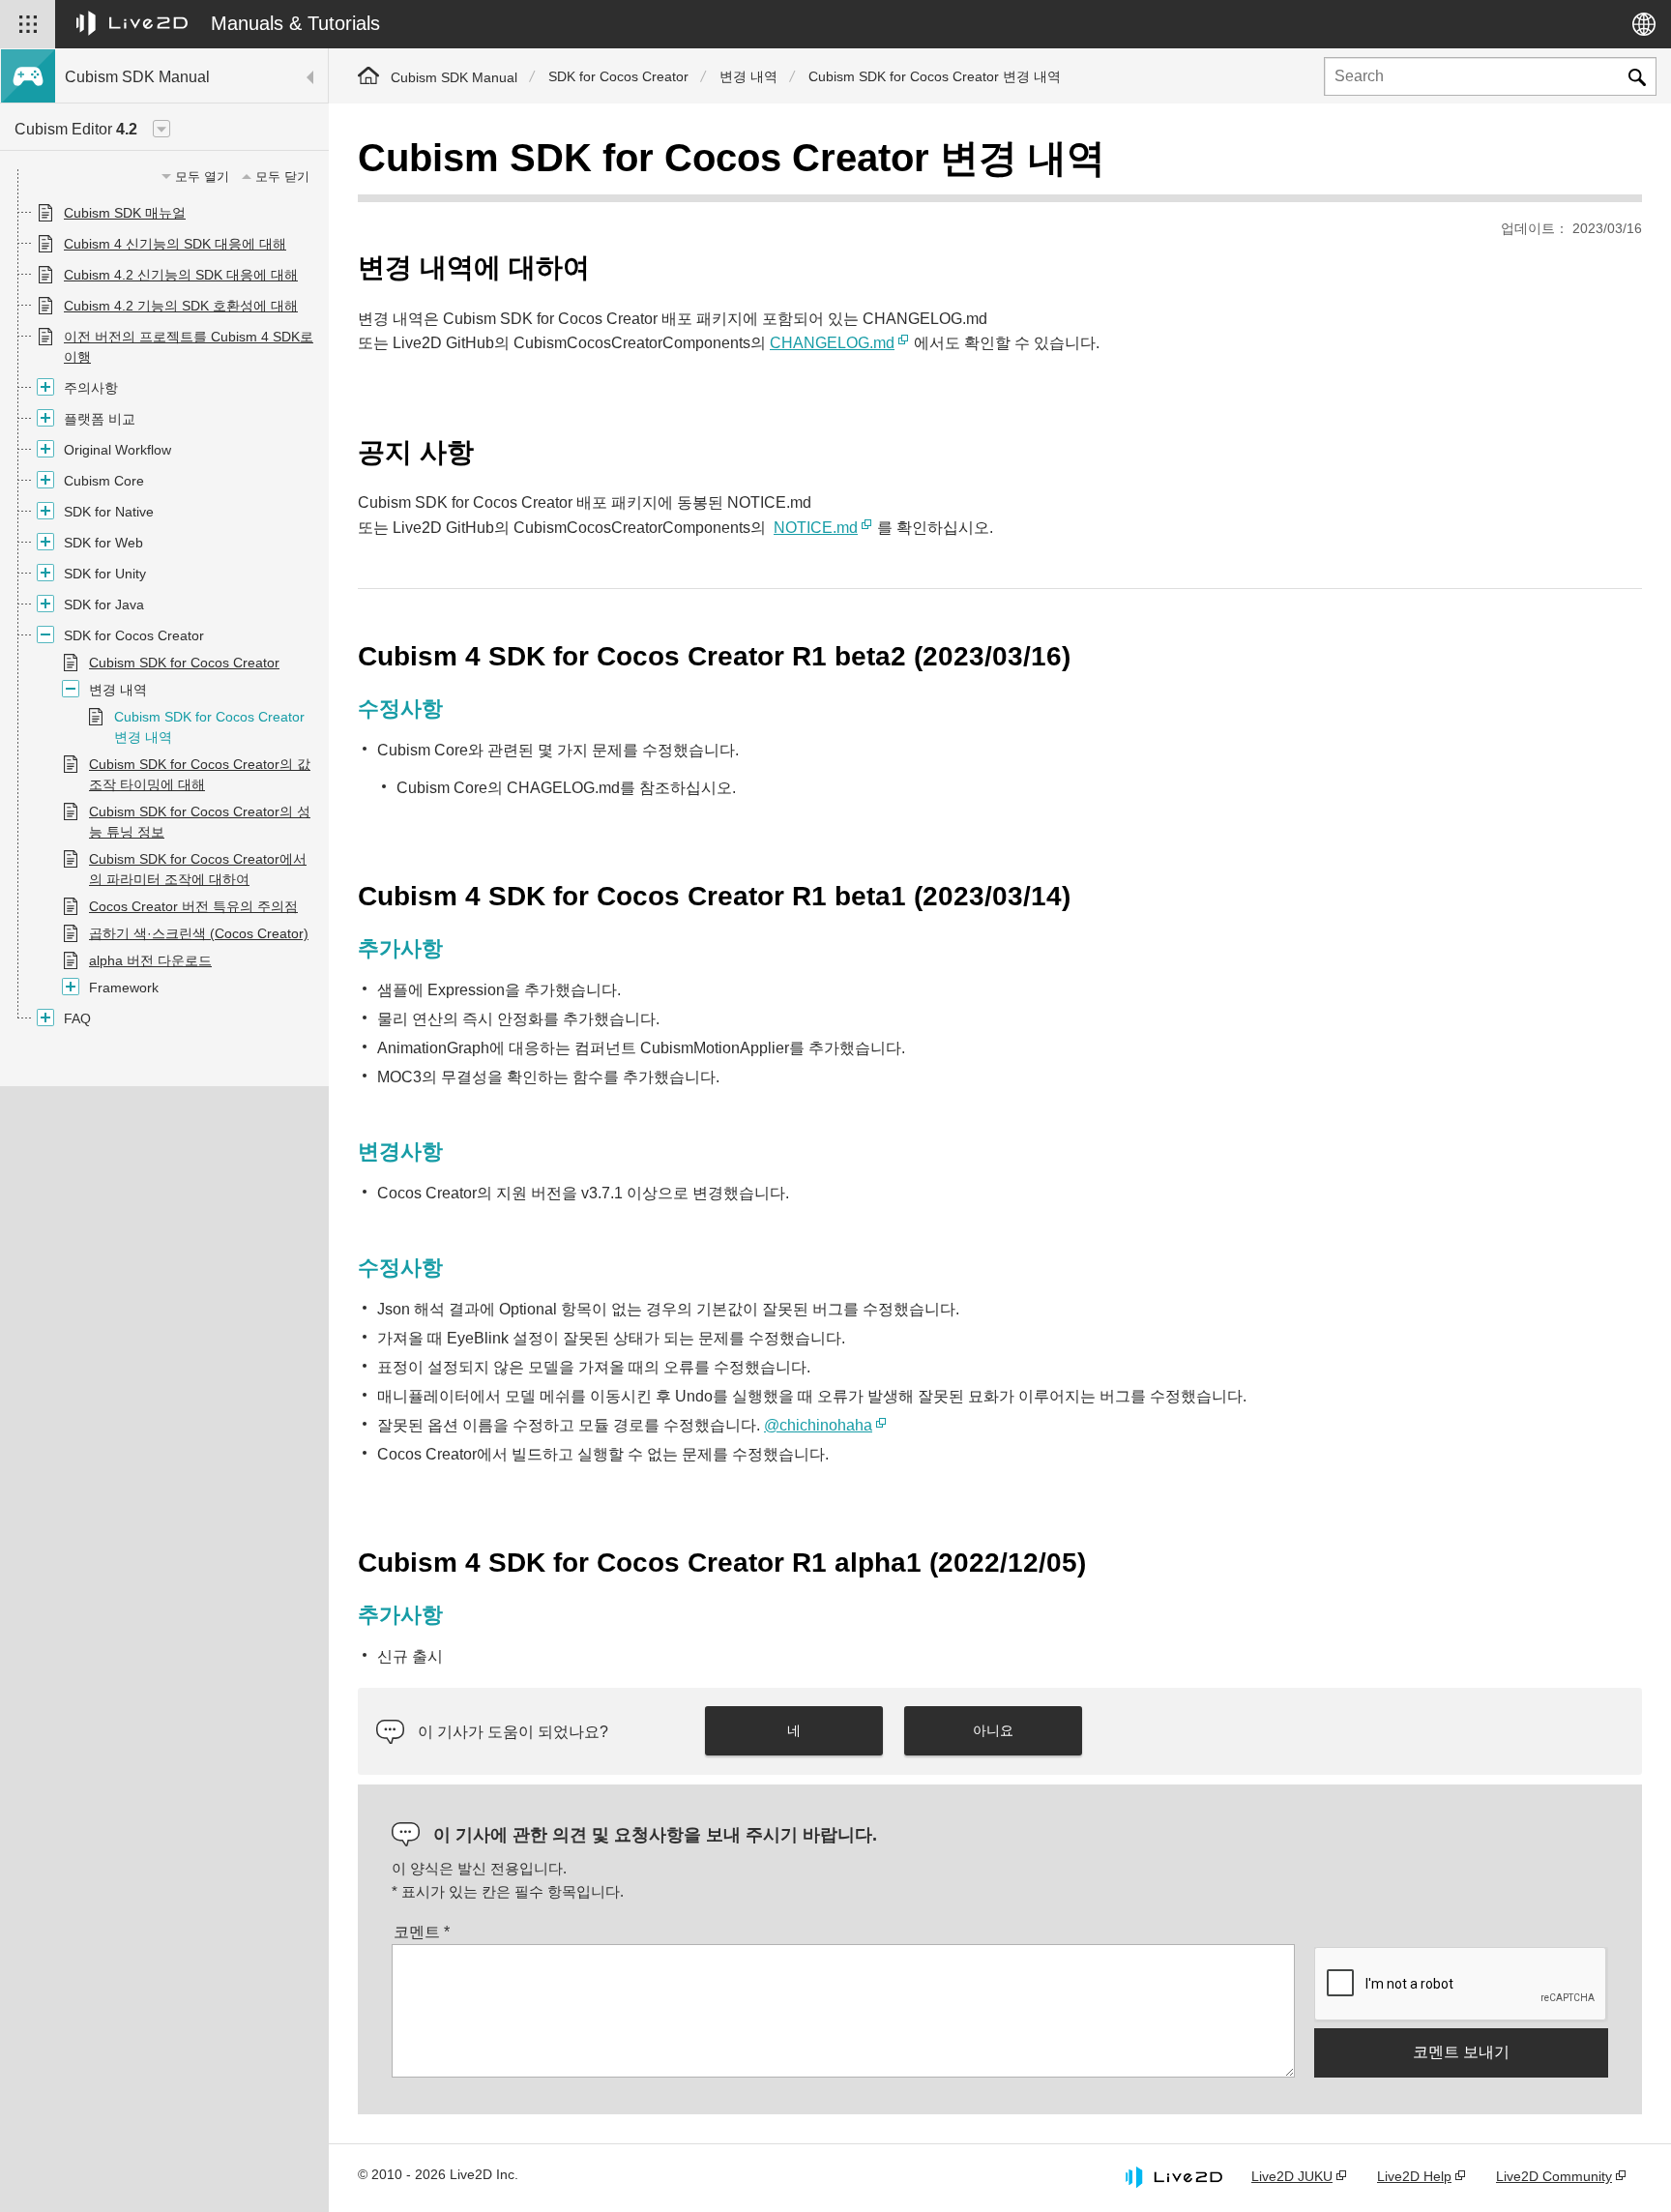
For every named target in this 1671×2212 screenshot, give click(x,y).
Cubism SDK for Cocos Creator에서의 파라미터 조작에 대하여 (198, 869)
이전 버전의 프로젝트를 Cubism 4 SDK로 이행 (189, 347)
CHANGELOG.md (832, 343)
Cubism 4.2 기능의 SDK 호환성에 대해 (181, 306)
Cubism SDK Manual (454, 77)
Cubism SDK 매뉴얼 (125, 213)
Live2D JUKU (1292, 2176)
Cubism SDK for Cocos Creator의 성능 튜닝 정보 (200, 822)
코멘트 (422, 1932)
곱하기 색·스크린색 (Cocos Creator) (199, 933)
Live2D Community (1554, 2176)
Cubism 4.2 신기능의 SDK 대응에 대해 (181, 275)
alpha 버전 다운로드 (150, 960)
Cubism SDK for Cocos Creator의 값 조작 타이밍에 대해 (200, 774)
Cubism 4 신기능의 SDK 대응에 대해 (175, 244)
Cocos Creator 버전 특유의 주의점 (193, 906)
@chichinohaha (818, 1425)
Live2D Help (1414, 2176)
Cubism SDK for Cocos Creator (184, 663)
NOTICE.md (816, 528)
